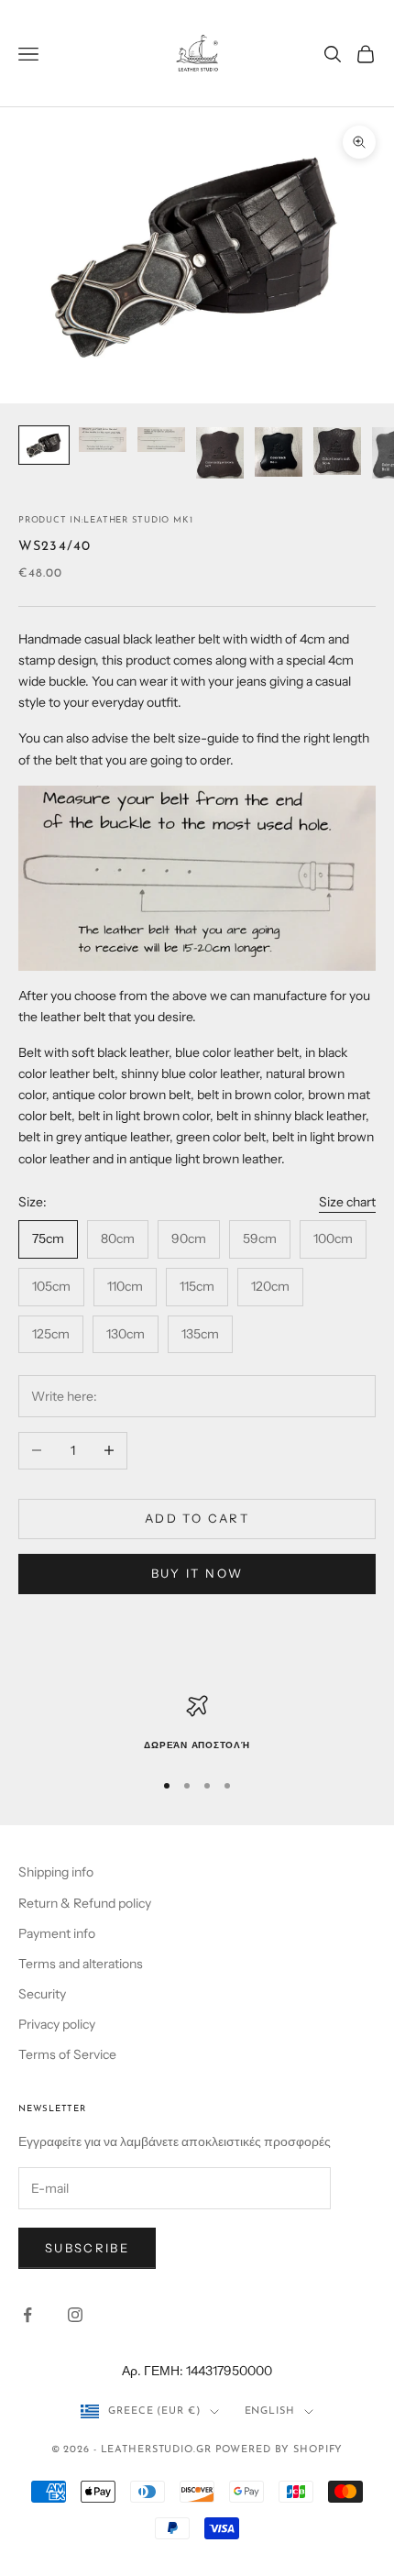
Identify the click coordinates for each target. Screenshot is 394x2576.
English (270, 2411)
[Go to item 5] (279, 452)
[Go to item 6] (337, 451)
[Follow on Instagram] (75, 2315)
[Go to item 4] (220, 453)
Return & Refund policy (85, 1903)
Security (42, 1994)
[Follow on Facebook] (27, 2315)
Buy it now (197, 1573)
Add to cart (197, 1518)
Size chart (347, 1202)
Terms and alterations (81, 1964)
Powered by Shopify (279, 2450)
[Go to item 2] (103, 440)
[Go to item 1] (44, 445)
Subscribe (87, 2248)
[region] (197, 1724)
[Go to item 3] (161, 440)
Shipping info (56, 1872)
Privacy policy (57, 2024)
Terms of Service (67, 2054)
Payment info (57, 1933)
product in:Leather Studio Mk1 (105, 520)
